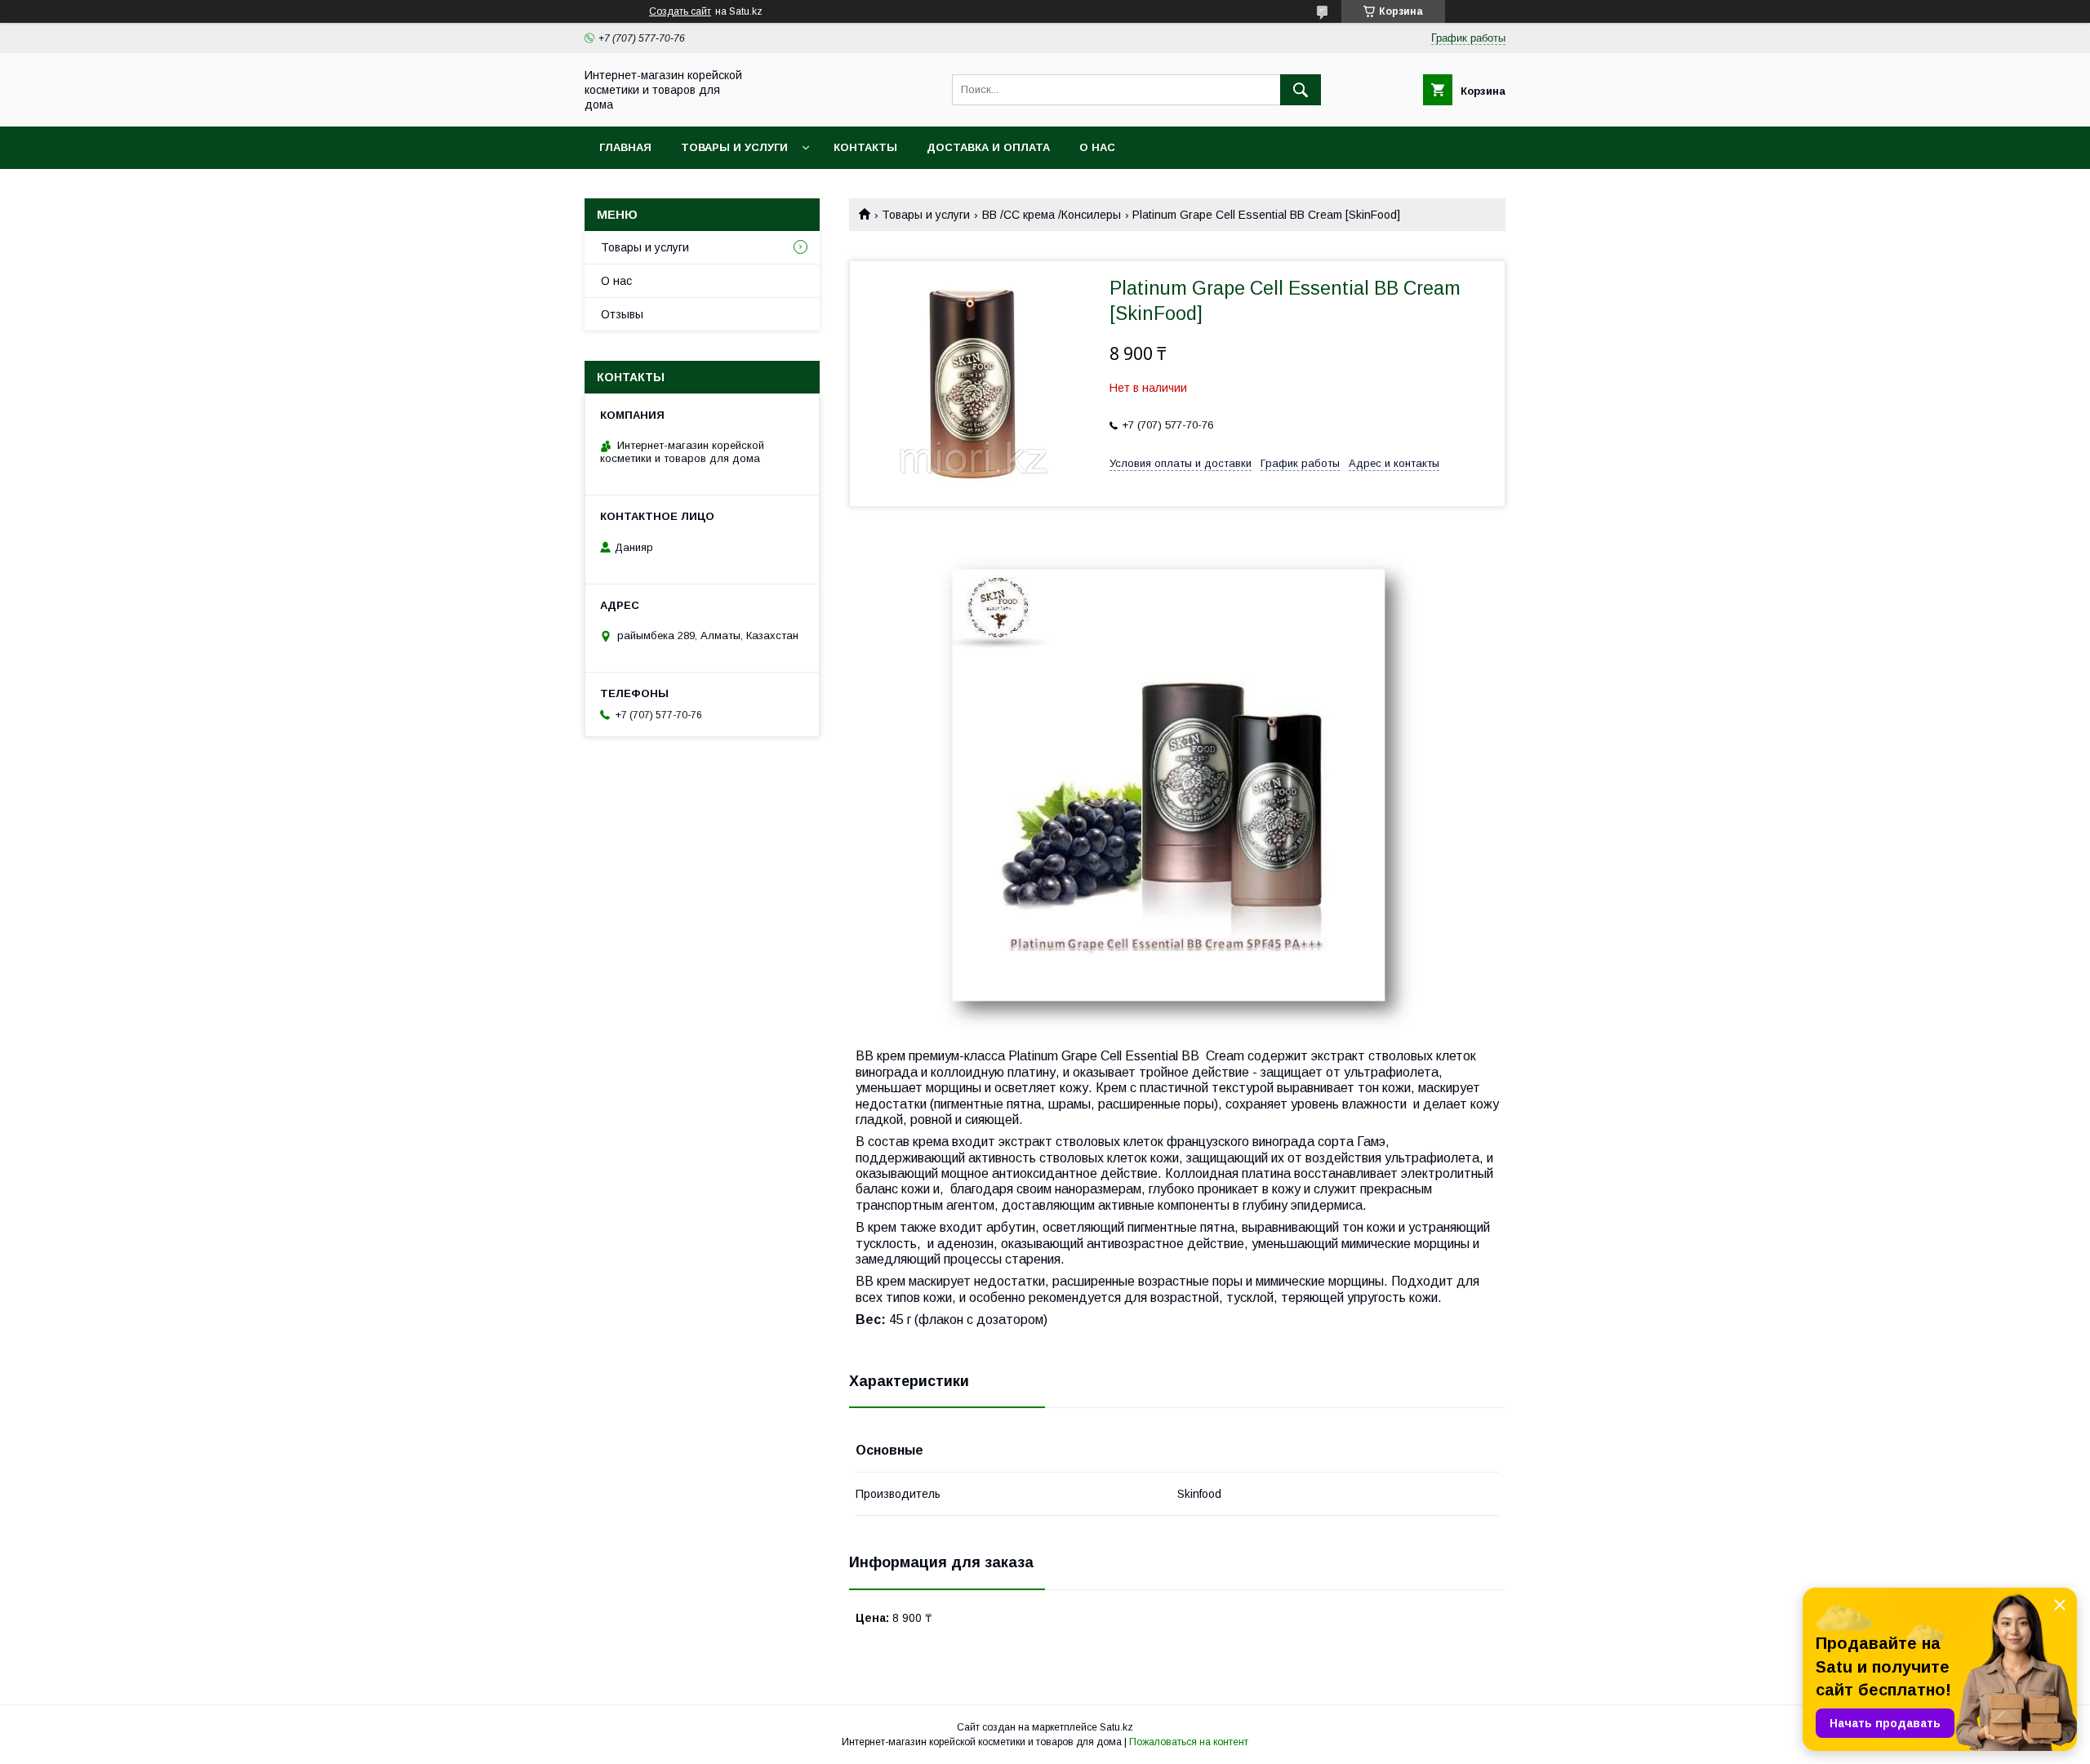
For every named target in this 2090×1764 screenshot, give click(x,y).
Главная (625, 147)
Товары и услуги (734, 147)
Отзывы (622, 314)
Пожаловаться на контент (1189, 1742)
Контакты (865, 147)
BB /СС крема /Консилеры (1052, 215)
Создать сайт (680, 11)
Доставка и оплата (988, 147)
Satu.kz (1116, 1727)
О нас (1097, 147)
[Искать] (1301, 90)
